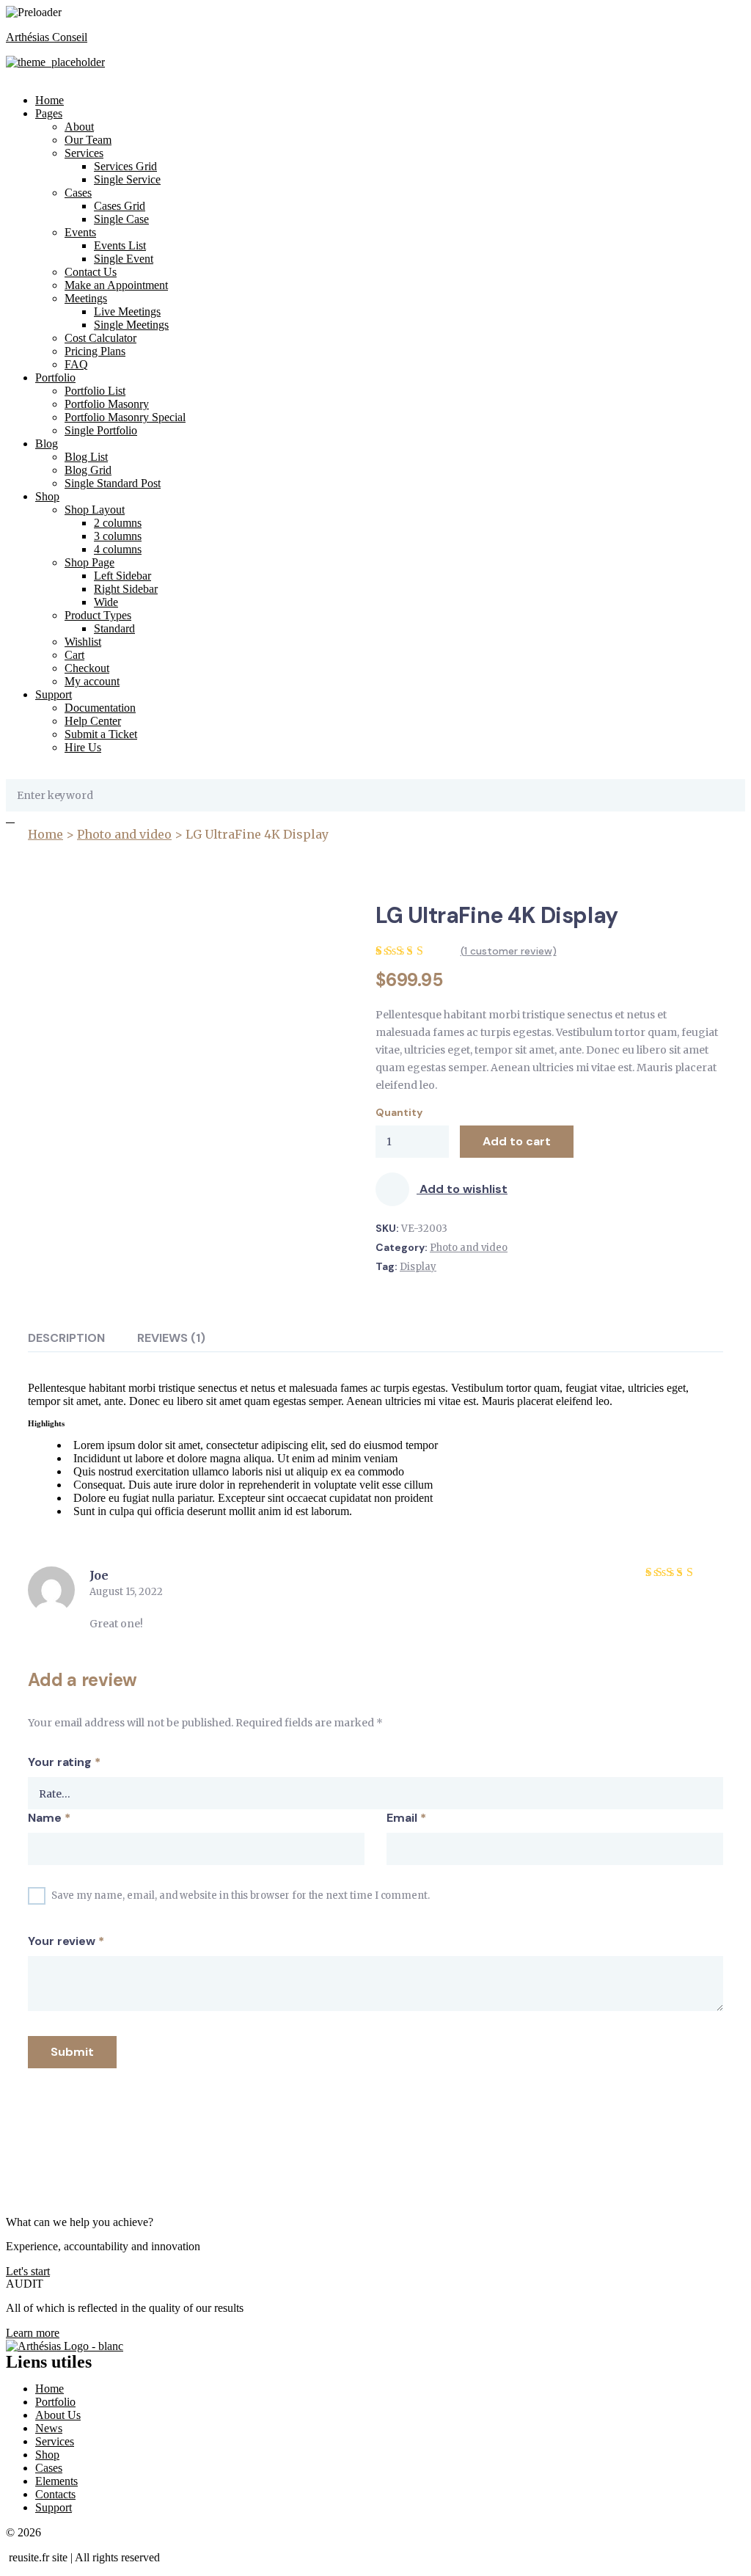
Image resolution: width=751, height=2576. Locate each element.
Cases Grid (120, 206)
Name (49, 1818)
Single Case (121, 219)
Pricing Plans (95, 351)
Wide (106, 602)
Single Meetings (131, 325)
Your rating (64, 1762)
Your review (66, 1941)
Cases (78, 193)
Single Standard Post (113, 483)
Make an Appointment (116, 285)
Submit (72, 2052)
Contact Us (91, 272)
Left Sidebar (122, 576)
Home (50, 100)
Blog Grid (88, 470)
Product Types (98, 615)
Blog (47, 444)
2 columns (118, 523)
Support (54, 694)
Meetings (86, 298)
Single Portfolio (101, 430)
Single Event (124, 259)
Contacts (55, 2494)
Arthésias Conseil (47, 37)
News (49, 2428)
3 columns (118, 536)
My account (92, 681)
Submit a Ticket (101, 734)
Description (66, 1338)
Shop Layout (95, 510)
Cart (74, 655)
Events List (120, 245)
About (79, 127)
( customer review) (509, 951)
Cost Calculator (100, 338)
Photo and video (124, 834)
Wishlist (83, 642)
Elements (56, 2481)
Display (418, 1267)
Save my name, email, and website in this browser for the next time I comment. (241, 1895)
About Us (58, 2415)
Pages (49, 113)
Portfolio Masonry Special (125, 417)
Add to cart (517, 1141)
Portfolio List (95, 391)
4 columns (118, 549)
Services (84, 153)
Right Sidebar (126, 589)
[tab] (66, 1338)
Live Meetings (127, 311)
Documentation (100, 708)
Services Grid (125, 166)
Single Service (127, 179)
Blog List (86, 457)
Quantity (399, 1112)
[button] (28, 2271)
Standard (114, 628)
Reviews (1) (171, 1338)
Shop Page (89, 562)
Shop (47, 496)
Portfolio (55, 377)
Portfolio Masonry (107, 404)
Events (80, 232)
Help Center (93, 721)
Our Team (88, 140)
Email (406, 1818)
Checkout (87, 668)
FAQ (76, 364)
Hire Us (83, 747)
